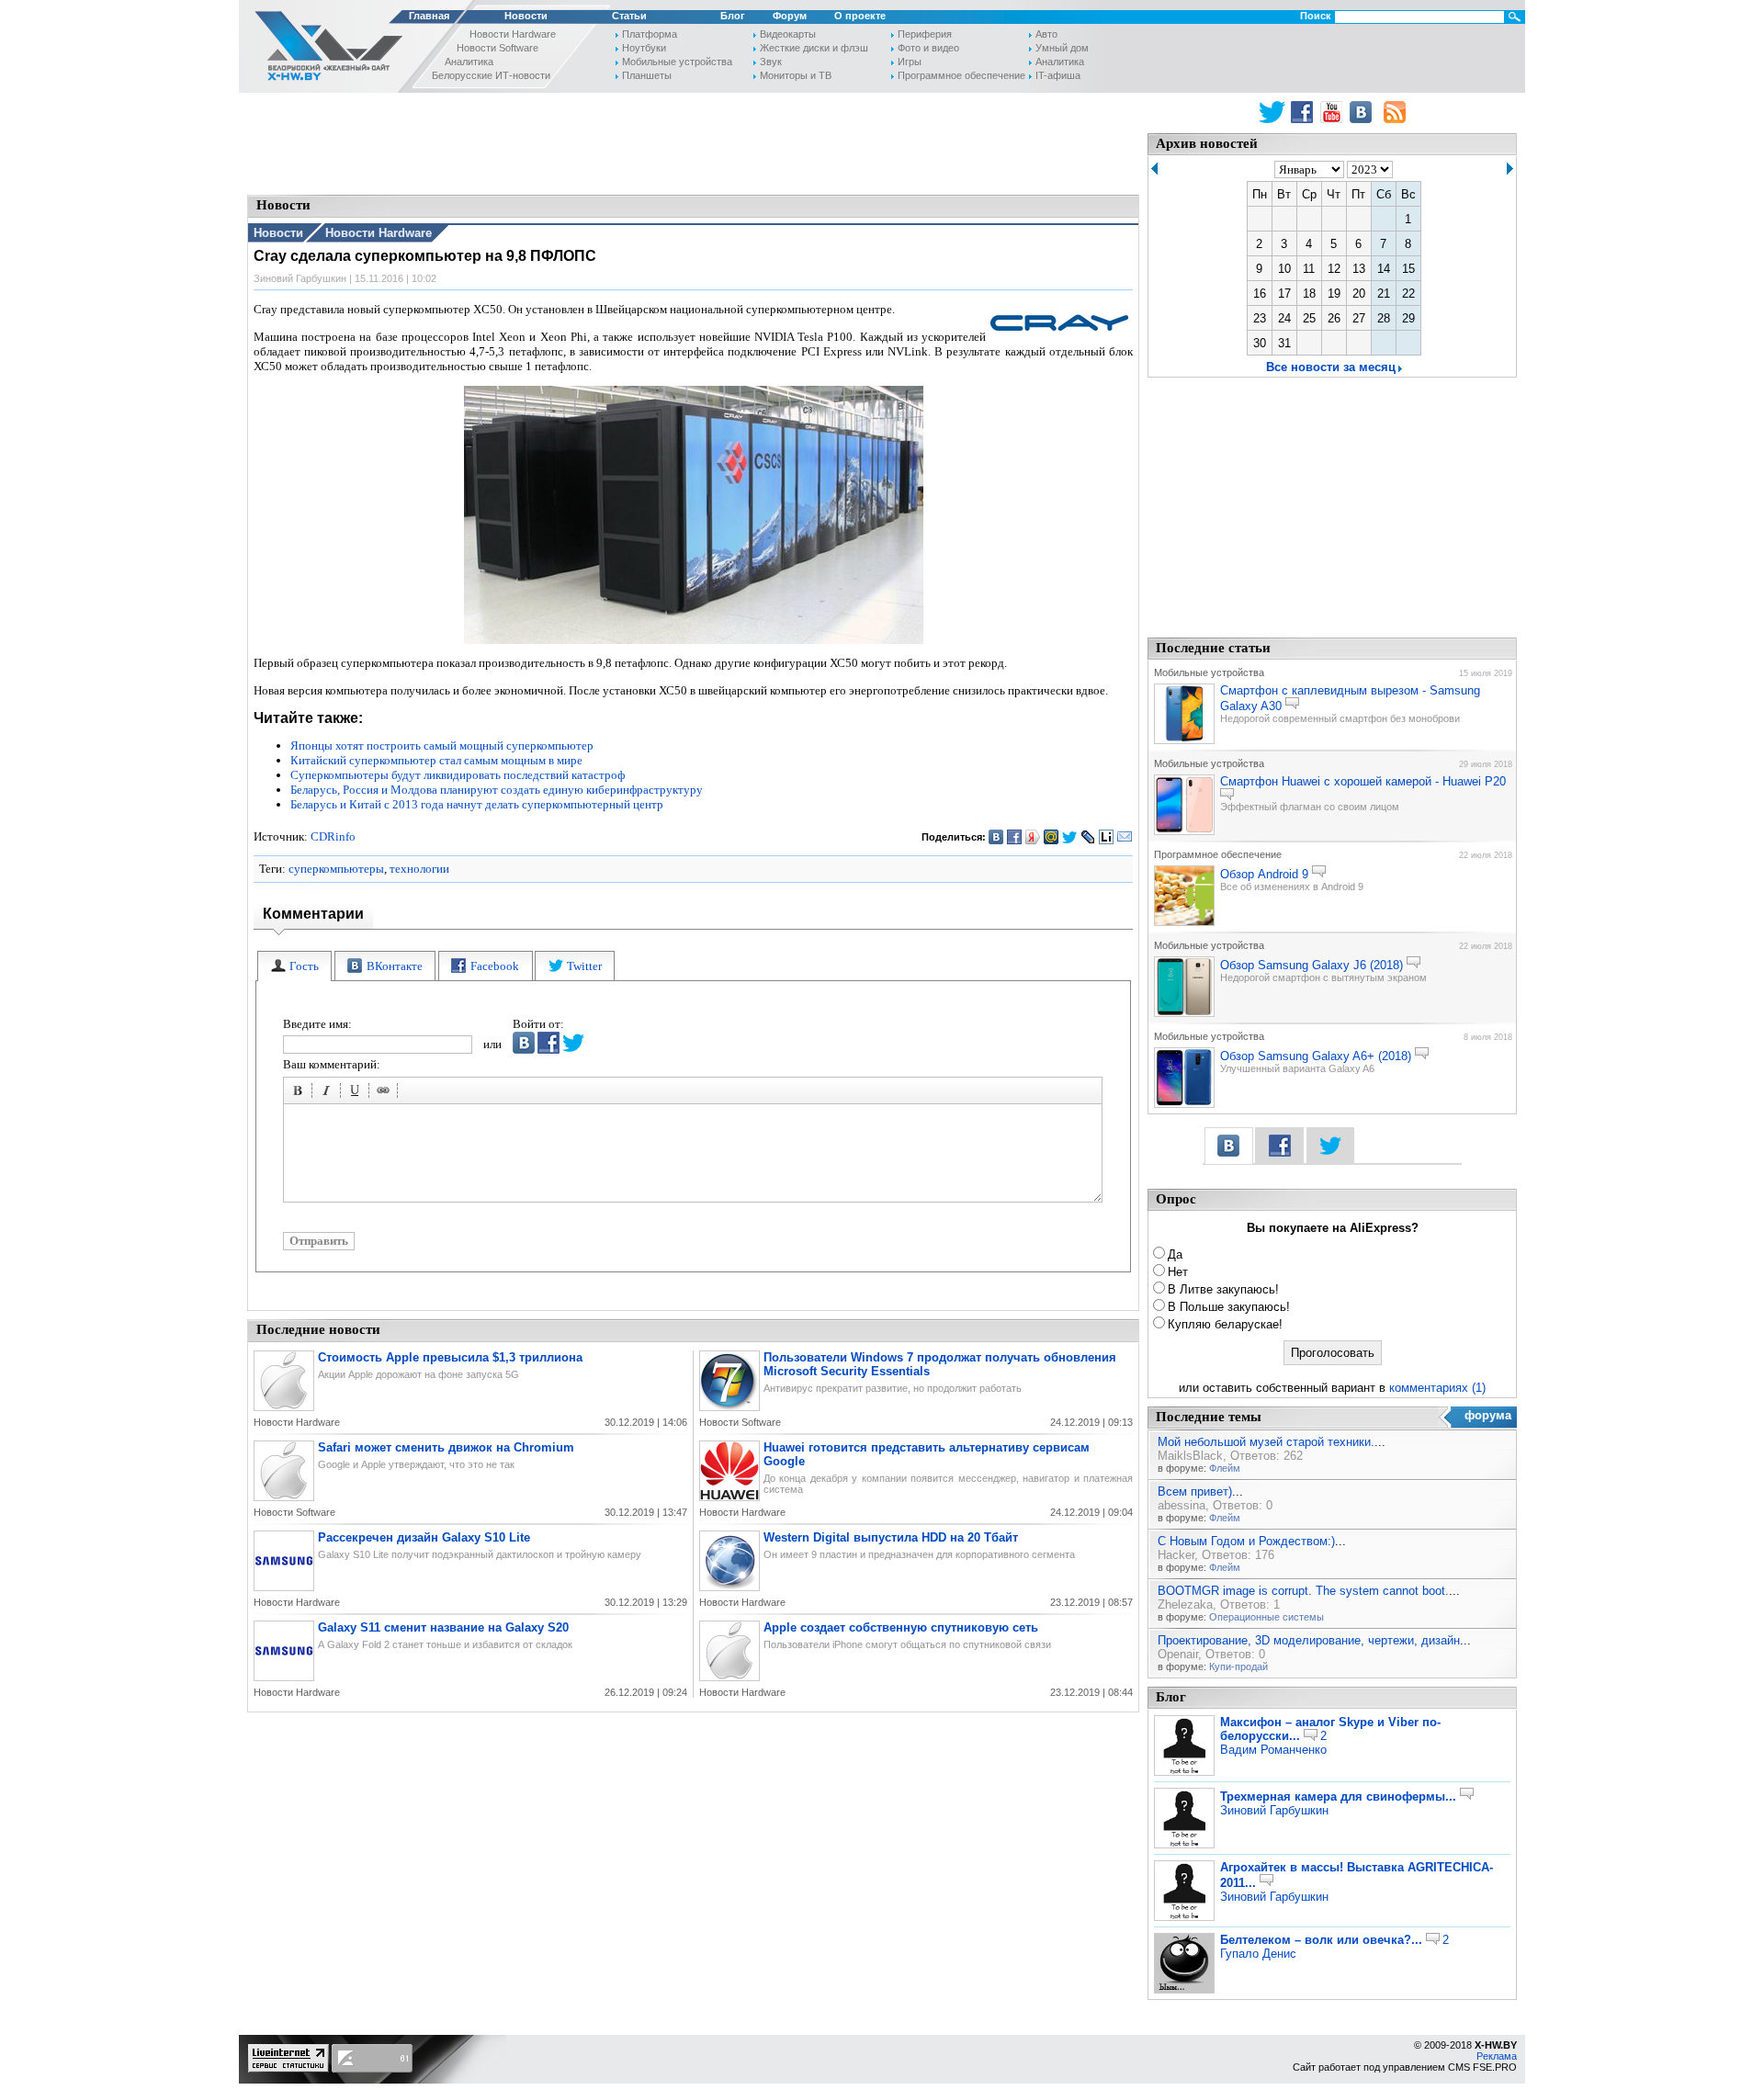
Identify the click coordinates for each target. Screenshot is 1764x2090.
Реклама (1497, 2056)
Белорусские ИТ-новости (491, 75)
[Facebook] (1015, 837)
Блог (733, 16)
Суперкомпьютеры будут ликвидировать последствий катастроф (458, 775)
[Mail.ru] (1052, 837)
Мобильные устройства (677, 62)
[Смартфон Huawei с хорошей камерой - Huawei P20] (1184, 831)
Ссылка (386, 1093)
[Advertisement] (694, 142)
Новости (526, 16)
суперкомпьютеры (336, 869)
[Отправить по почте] (1125, 837)
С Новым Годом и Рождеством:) (1246, 1541)
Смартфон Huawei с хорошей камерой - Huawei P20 (1363, 781)
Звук (771, 62)
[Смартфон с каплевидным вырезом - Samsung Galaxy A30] (1184, 740)
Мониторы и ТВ (796, 75)
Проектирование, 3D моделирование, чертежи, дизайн (1309, 1640)
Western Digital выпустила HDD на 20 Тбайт (891, 1537)
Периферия (925, 34)
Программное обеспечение (961, 75)
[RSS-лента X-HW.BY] (1395, 112)
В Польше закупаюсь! (1229, 1307)
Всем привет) (1195, 1491)
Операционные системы (1266, 1617)
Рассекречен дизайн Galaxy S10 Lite (424, 1537)
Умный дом (1062, 48)
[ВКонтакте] (996, 837)
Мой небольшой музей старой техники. (1266, 1442)
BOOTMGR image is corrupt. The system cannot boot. (1303, 1591)
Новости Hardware (513, 34)
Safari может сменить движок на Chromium (446, 1447)
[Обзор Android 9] (1184, 922)
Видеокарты (788, 34)
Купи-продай (1238, 1666)
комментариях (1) (1437, 1388)
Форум (790, 16)
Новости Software (498, 48)
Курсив (329, 1093)
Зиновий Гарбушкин (1274, 1810)
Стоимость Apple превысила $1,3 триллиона (450, 1357)
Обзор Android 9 (1264, 874)
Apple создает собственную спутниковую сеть (901, 1627)
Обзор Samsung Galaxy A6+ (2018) (1316, 1056)
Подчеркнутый (357, 1093)
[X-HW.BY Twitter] (1272, 112)
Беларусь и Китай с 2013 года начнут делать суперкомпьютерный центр (477, 804)
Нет (1178, 1272)
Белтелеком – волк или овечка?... (1321, 1940)
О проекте (860, 16)
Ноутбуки (644, 48)
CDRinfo (333, 836)
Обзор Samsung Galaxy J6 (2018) (1312, 965)
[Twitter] (1070, 837)
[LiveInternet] (1107, 837)
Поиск (1316, 16)
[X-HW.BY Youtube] (1334, 112)
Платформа (650, 34)
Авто (1046, 34)
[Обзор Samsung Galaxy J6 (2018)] (1184, 1013)
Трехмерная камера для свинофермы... (1338, 1796)
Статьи (629, 16)
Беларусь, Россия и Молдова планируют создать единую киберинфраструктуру (497, 790)
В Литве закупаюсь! (1223, 1289)
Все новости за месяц (1331, 367)
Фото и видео (928, 48)
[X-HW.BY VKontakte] (1363, 112)
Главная (429, 16)
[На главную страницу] (323, 49)
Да (1175, 1254)
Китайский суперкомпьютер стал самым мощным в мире (436, 760)
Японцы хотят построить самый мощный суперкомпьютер (442, 746)
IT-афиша (1058, 75)
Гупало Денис (1258, 1954)
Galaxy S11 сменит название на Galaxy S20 (443, 1627)
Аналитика (469, 62)
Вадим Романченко (1273, 1750)
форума (1488, 1415)
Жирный (300, 1093)
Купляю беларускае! (1225, 1324)
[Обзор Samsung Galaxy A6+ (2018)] (1184, 1104)
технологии (419, 869)
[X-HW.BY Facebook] (1304, 112)
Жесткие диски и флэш (814, 48)
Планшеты (647, 75)
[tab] (294, 966)
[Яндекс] (1033, 837)
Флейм (1225, 1468)
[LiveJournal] (1088, 837)
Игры (910, 62)
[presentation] (294, 966)
